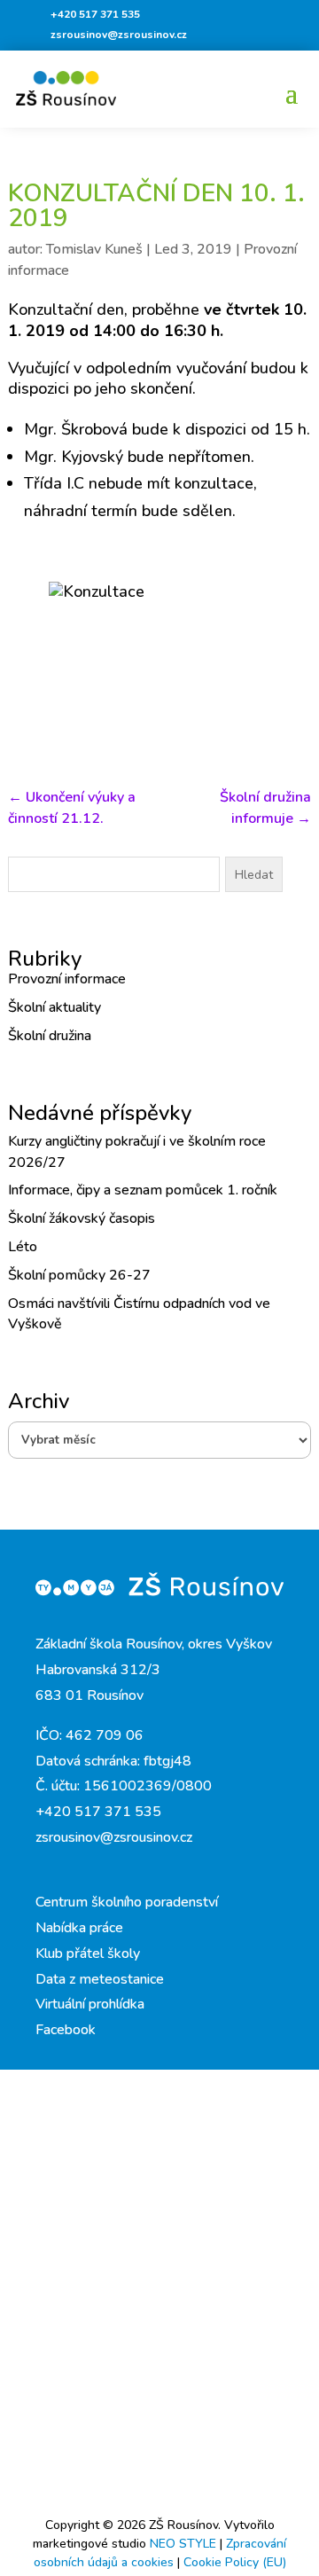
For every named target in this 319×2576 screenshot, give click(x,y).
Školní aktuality (54, 1007)
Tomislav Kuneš (94, 249)
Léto (23, 1247)
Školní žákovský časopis (82, 1218)
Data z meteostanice (100, 1979)
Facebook (66, 2030)
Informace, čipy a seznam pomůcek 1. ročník (143, 1190)
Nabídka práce (79, 1928)
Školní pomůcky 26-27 (79, 1275)
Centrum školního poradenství (127, 1902)
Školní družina (50, 1036)
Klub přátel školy (88, 1954)
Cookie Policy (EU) (235, 2562)
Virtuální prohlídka (90, 2004)
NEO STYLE (185, 2544)
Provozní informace (67, 979)
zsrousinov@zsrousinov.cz (119, 35)
